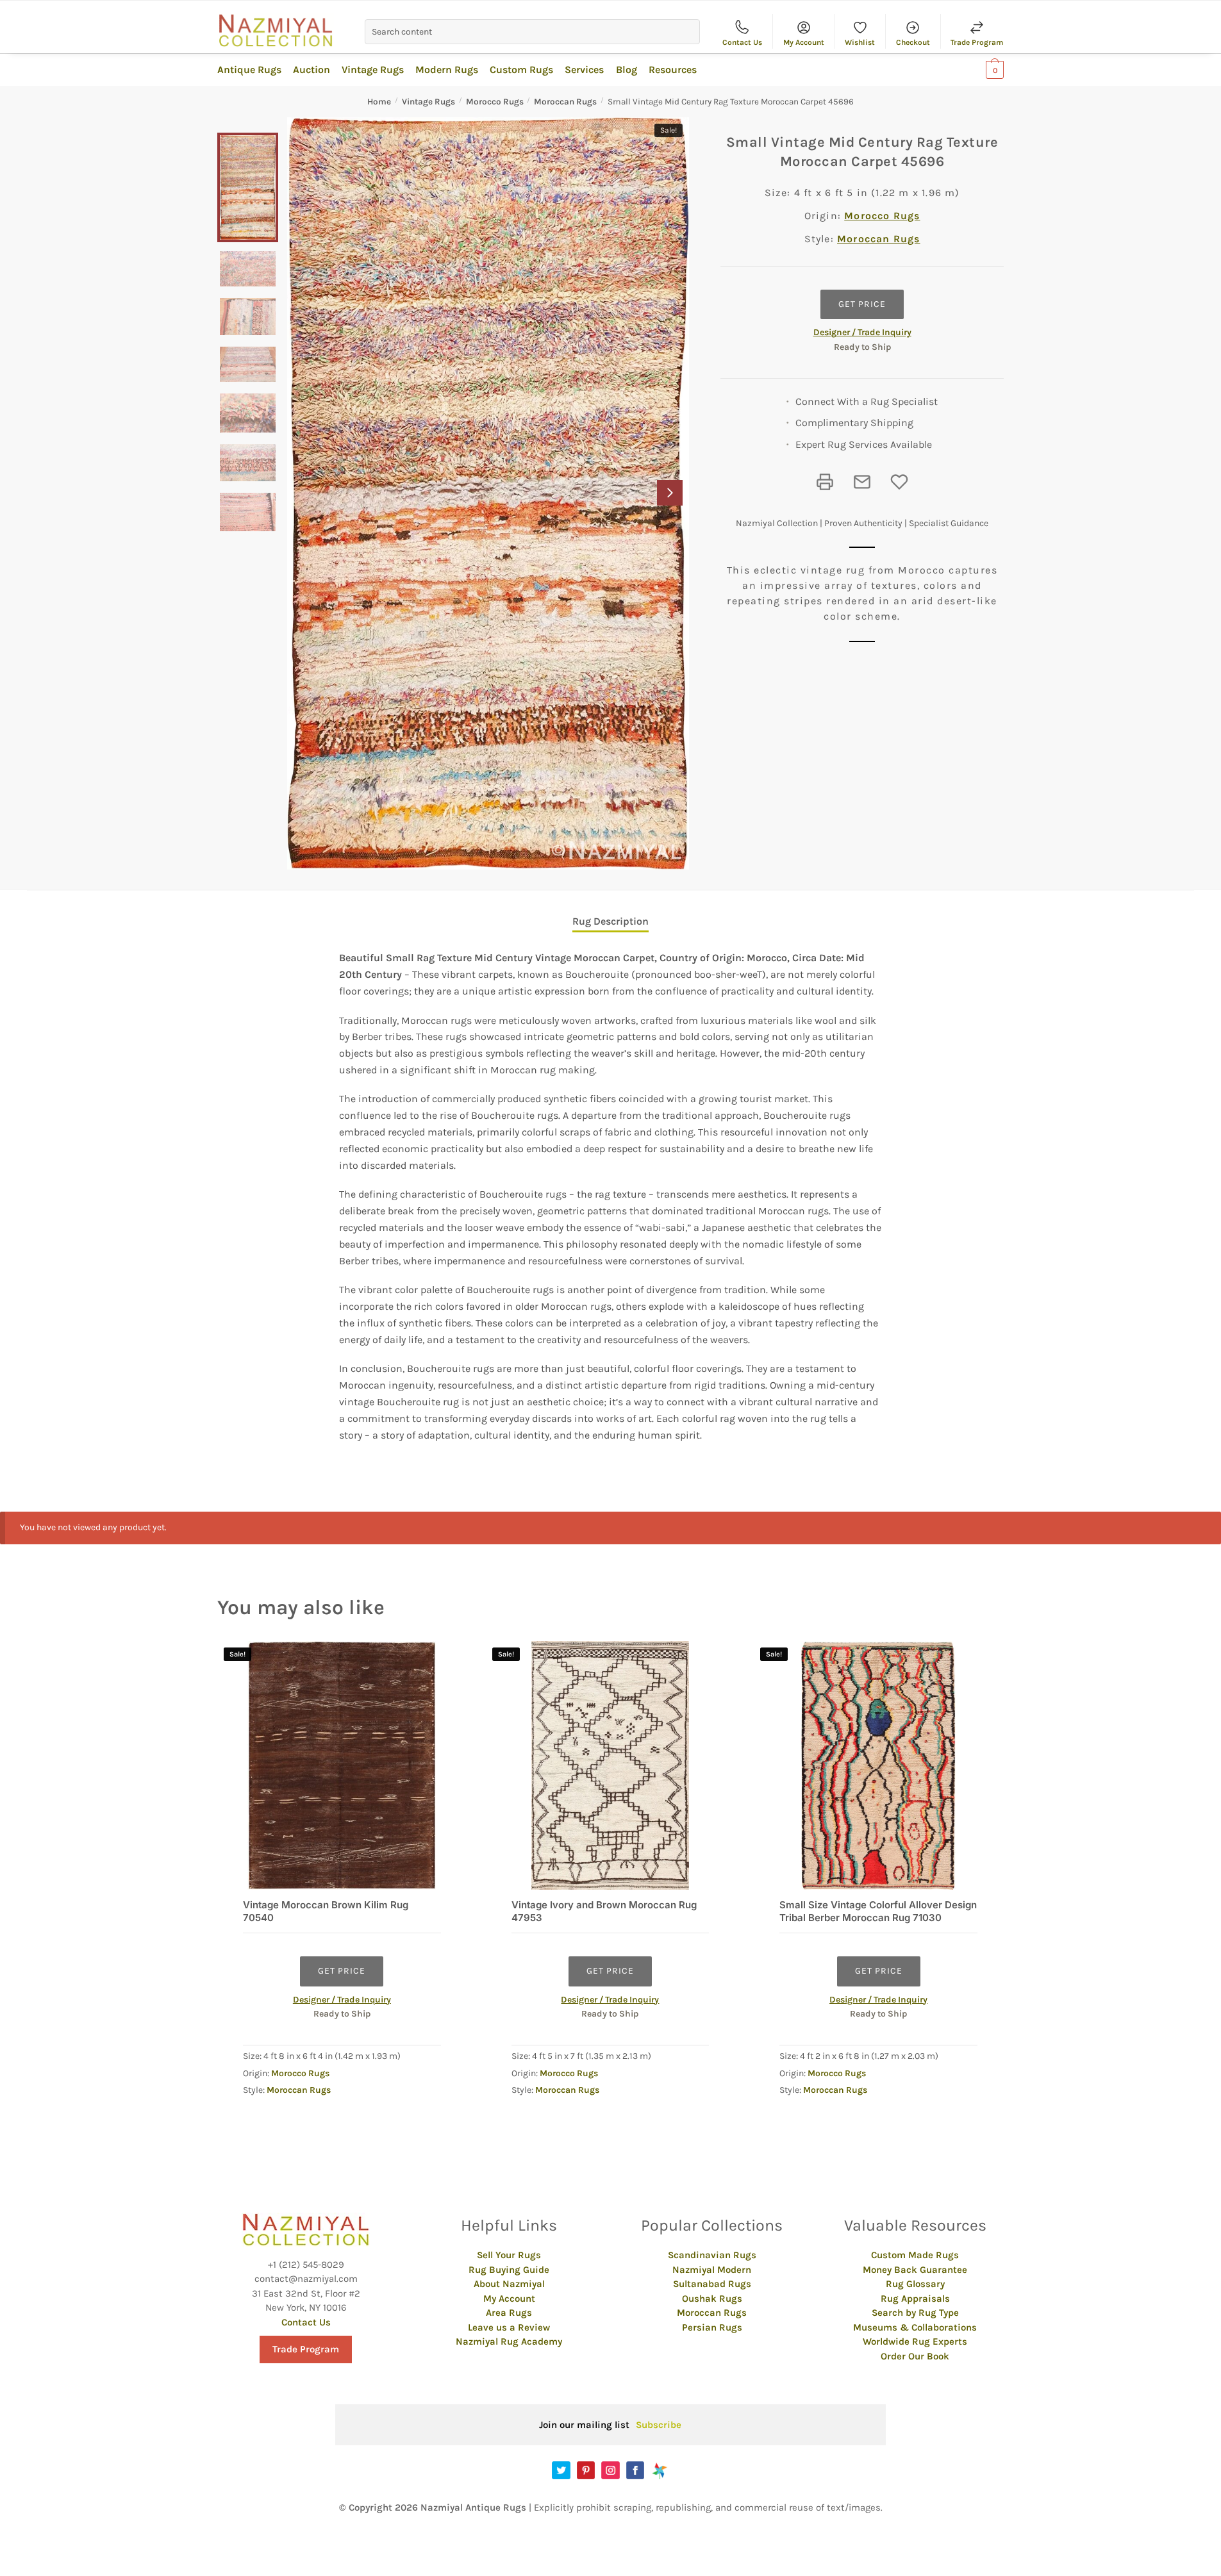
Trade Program (977, 42)
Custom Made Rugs (915, 2255)
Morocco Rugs (495, 102)
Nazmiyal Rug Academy (509, 2341)
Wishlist (860, 42)
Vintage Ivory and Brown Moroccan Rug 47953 (604, 1911)
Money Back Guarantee (915, 2270)
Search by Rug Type (915, 2313)
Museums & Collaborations (915, 2327)
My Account (804, 42)
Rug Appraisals (915, 2299)
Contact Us (742, 42)
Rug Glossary (915, 2284)
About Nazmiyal (509, 2284)
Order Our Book (915, 2356)
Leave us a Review (509, 2327)
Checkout (913, 42)
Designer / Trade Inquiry (862, 332)
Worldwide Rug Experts (915, 2341)
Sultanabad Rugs (712, 2284)
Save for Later (899, 482)
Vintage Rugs (428, 102)
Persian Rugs (712, 2327)
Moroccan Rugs (565, 102)
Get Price (862, 304)
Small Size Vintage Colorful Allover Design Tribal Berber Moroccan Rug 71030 (878, 1911)
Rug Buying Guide (509, 2270)
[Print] (825, 482)
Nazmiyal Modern (712, 2270)
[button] (670, 493)
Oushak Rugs (712, 2299)
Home (379, 102)
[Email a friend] (862, 482)
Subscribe (659, 2425)
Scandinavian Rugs (712, 2255)
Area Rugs (509, 2313)
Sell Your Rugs (509, 2255)
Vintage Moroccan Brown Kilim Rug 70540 (326, 1911)
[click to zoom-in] (488, 494)
